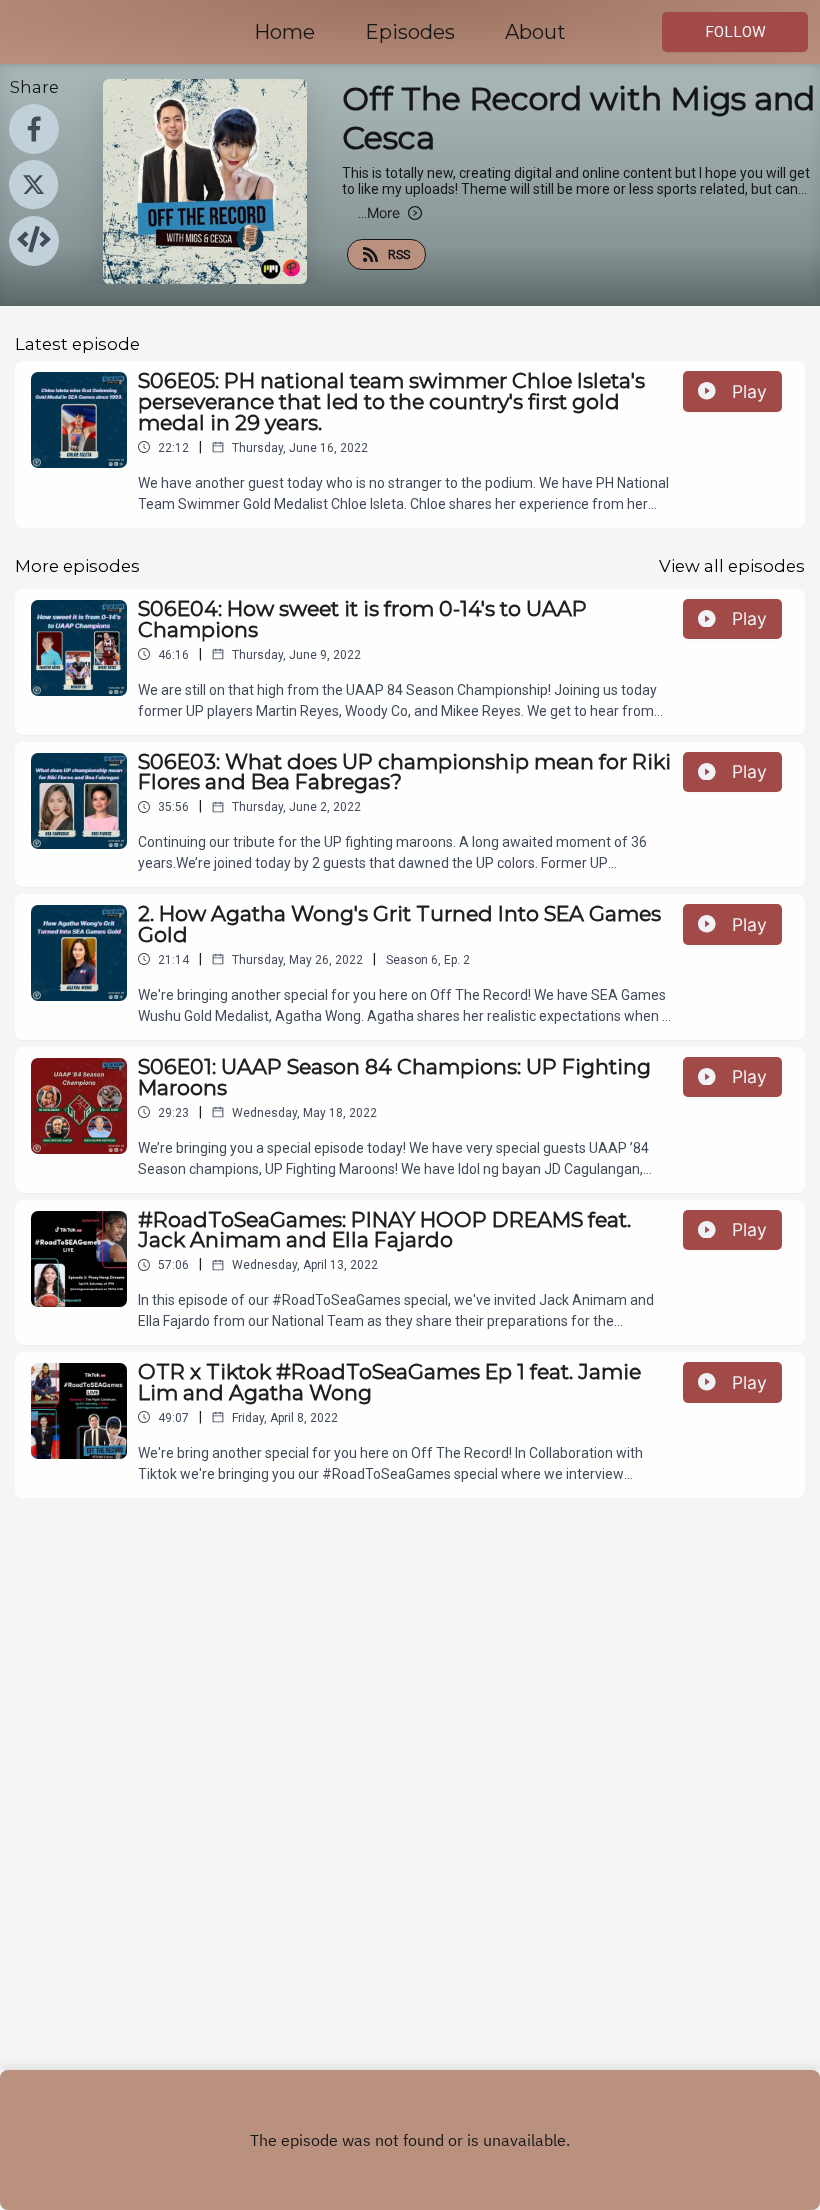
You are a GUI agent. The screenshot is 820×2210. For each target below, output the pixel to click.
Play (749, 391)
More (379, 212)
